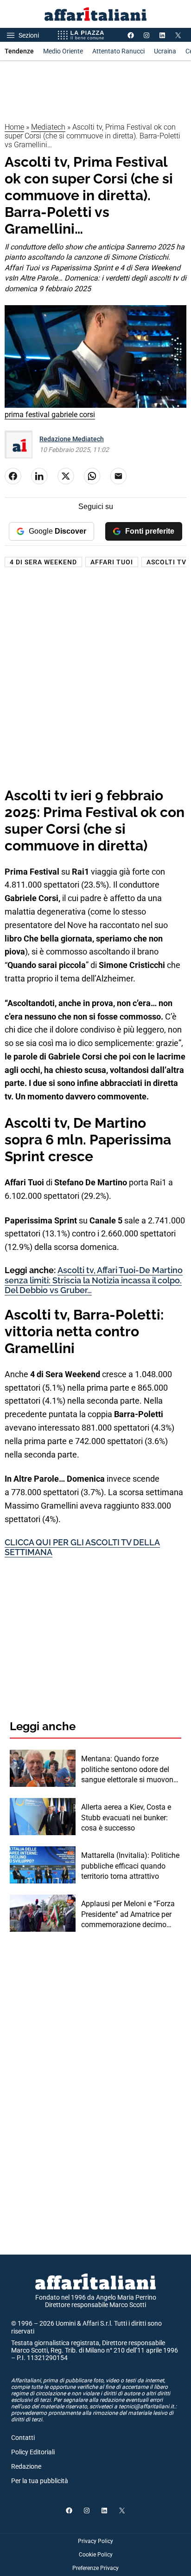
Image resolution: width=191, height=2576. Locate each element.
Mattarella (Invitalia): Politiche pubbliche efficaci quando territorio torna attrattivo (130, 1866)
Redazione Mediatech (72, 439)
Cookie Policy (96, 2555)
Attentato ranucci (118, 51)
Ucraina (165, 51)
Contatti (23, 2438)
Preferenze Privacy (95, 2568)
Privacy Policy (95, 2541)
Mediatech (48, 127)
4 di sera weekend (43, 562)
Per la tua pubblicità (40, 2481)
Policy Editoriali (33, 2452)
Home (14, 127)
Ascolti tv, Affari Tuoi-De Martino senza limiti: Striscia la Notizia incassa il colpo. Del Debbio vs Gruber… (94, 1280)
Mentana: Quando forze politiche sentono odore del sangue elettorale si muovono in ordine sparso (129, 1770)
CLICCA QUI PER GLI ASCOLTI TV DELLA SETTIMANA (82, 1547)
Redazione (26, 2466)
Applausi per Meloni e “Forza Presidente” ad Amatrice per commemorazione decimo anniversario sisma (128, 1915)
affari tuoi (112, 562)
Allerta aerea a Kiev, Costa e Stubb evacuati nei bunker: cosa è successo (126, 1818)
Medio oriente (63, 51)
